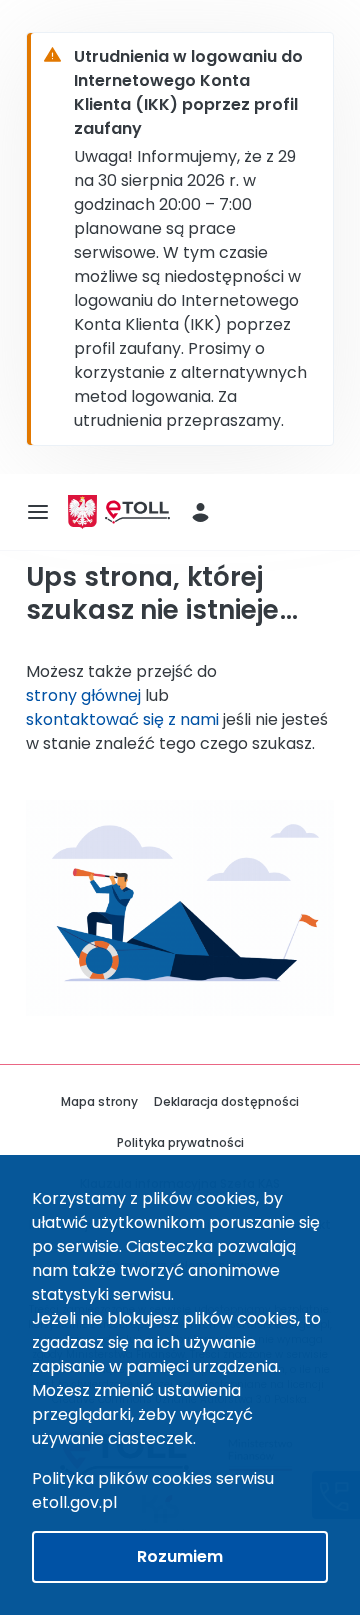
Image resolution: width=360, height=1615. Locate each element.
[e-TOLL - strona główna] (137, 512)
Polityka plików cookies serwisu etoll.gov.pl (153, 1490)
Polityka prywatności (180, 1142)
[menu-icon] (38, 512)
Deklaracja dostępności (226, 1101)
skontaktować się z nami (122, 719)
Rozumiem (180, 1556)
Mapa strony (99, 1101)
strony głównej (83, 695)
